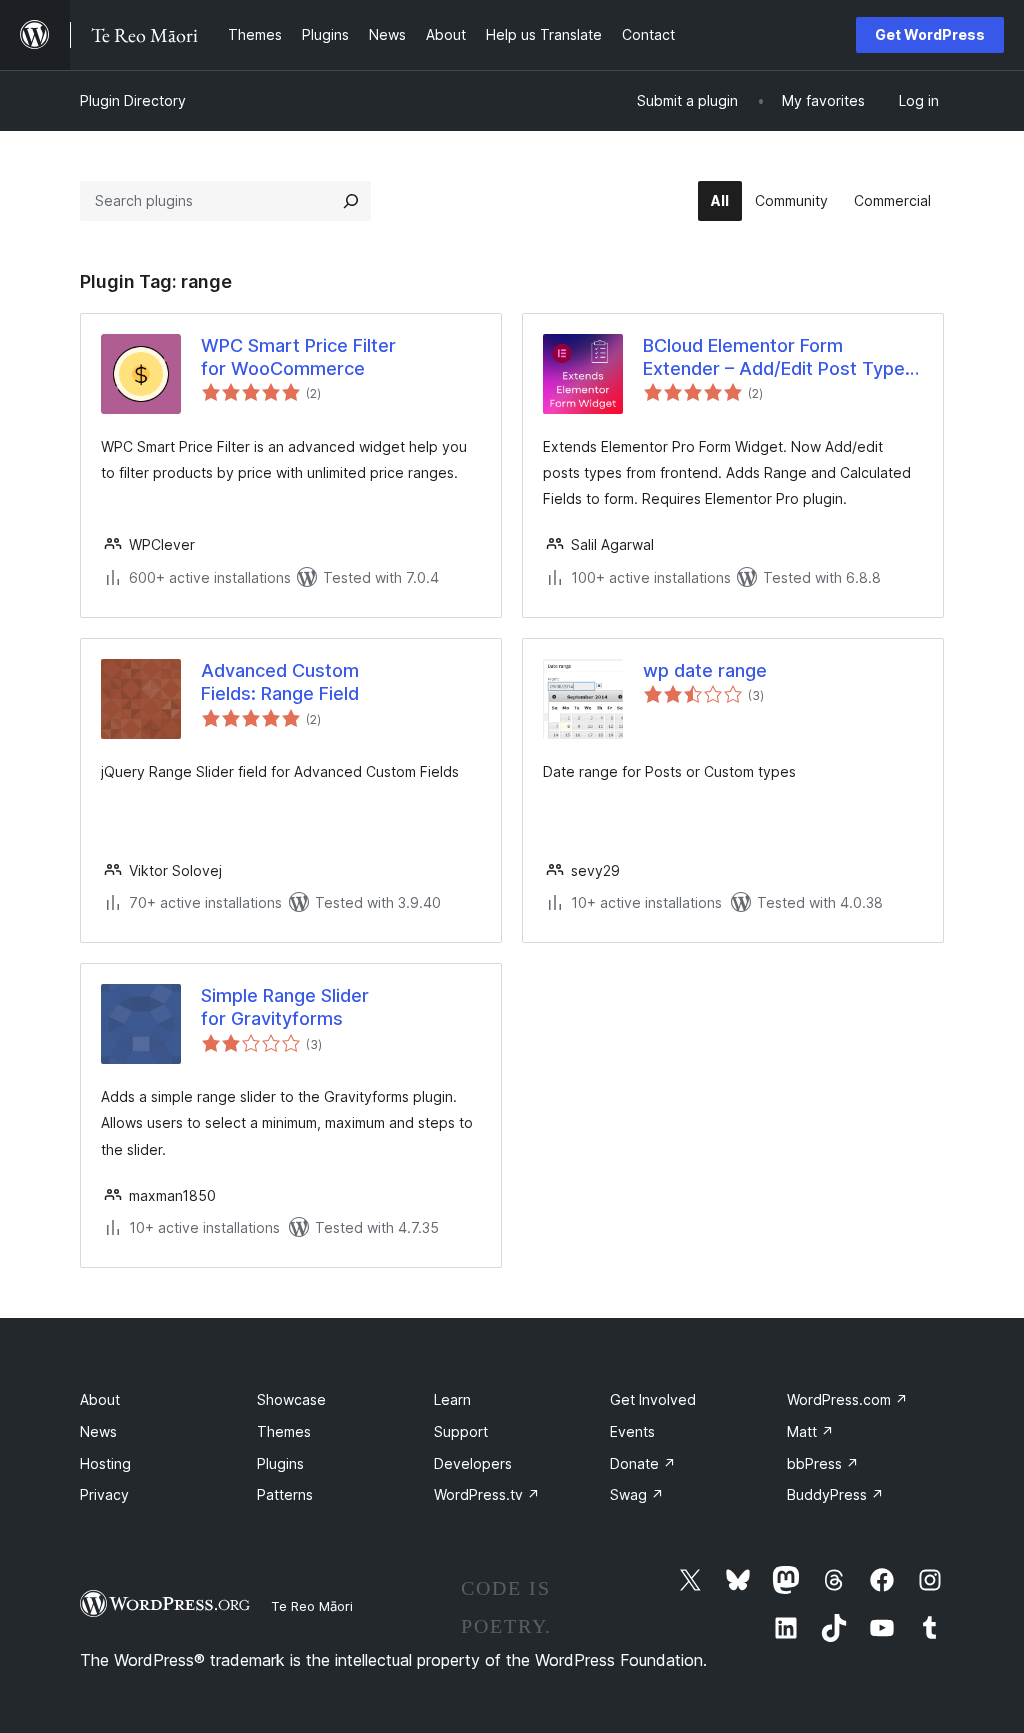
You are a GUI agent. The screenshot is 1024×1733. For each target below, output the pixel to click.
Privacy (104, 1494)
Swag (637, 1494)
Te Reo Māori (312, 1606)
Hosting (105, 1463)
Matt (810, 1431)
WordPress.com (847, 1399)
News (98, 1431)
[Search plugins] (351, 201)
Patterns (285, 1494)
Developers (473, 1463)
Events (632, 1431)
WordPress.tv (487, 1494)
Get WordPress (930, 34)
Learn (452, 1399)
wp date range (705, 670)
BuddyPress (835, 1494)
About (100, 1399)
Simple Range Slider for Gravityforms (285, 1007)
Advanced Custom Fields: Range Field (280, 682)
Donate (643, 1463)
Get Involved (653, 1399)
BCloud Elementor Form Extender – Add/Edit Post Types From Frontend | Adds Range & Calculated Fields (779, 358)
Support (461, 1431)
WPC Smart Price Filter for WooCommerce (298, 357)
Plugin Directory (133, 100)
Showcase (291, 1399)
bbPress (823, 1463)
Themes (284, 1431)
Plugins (280, 1463)
